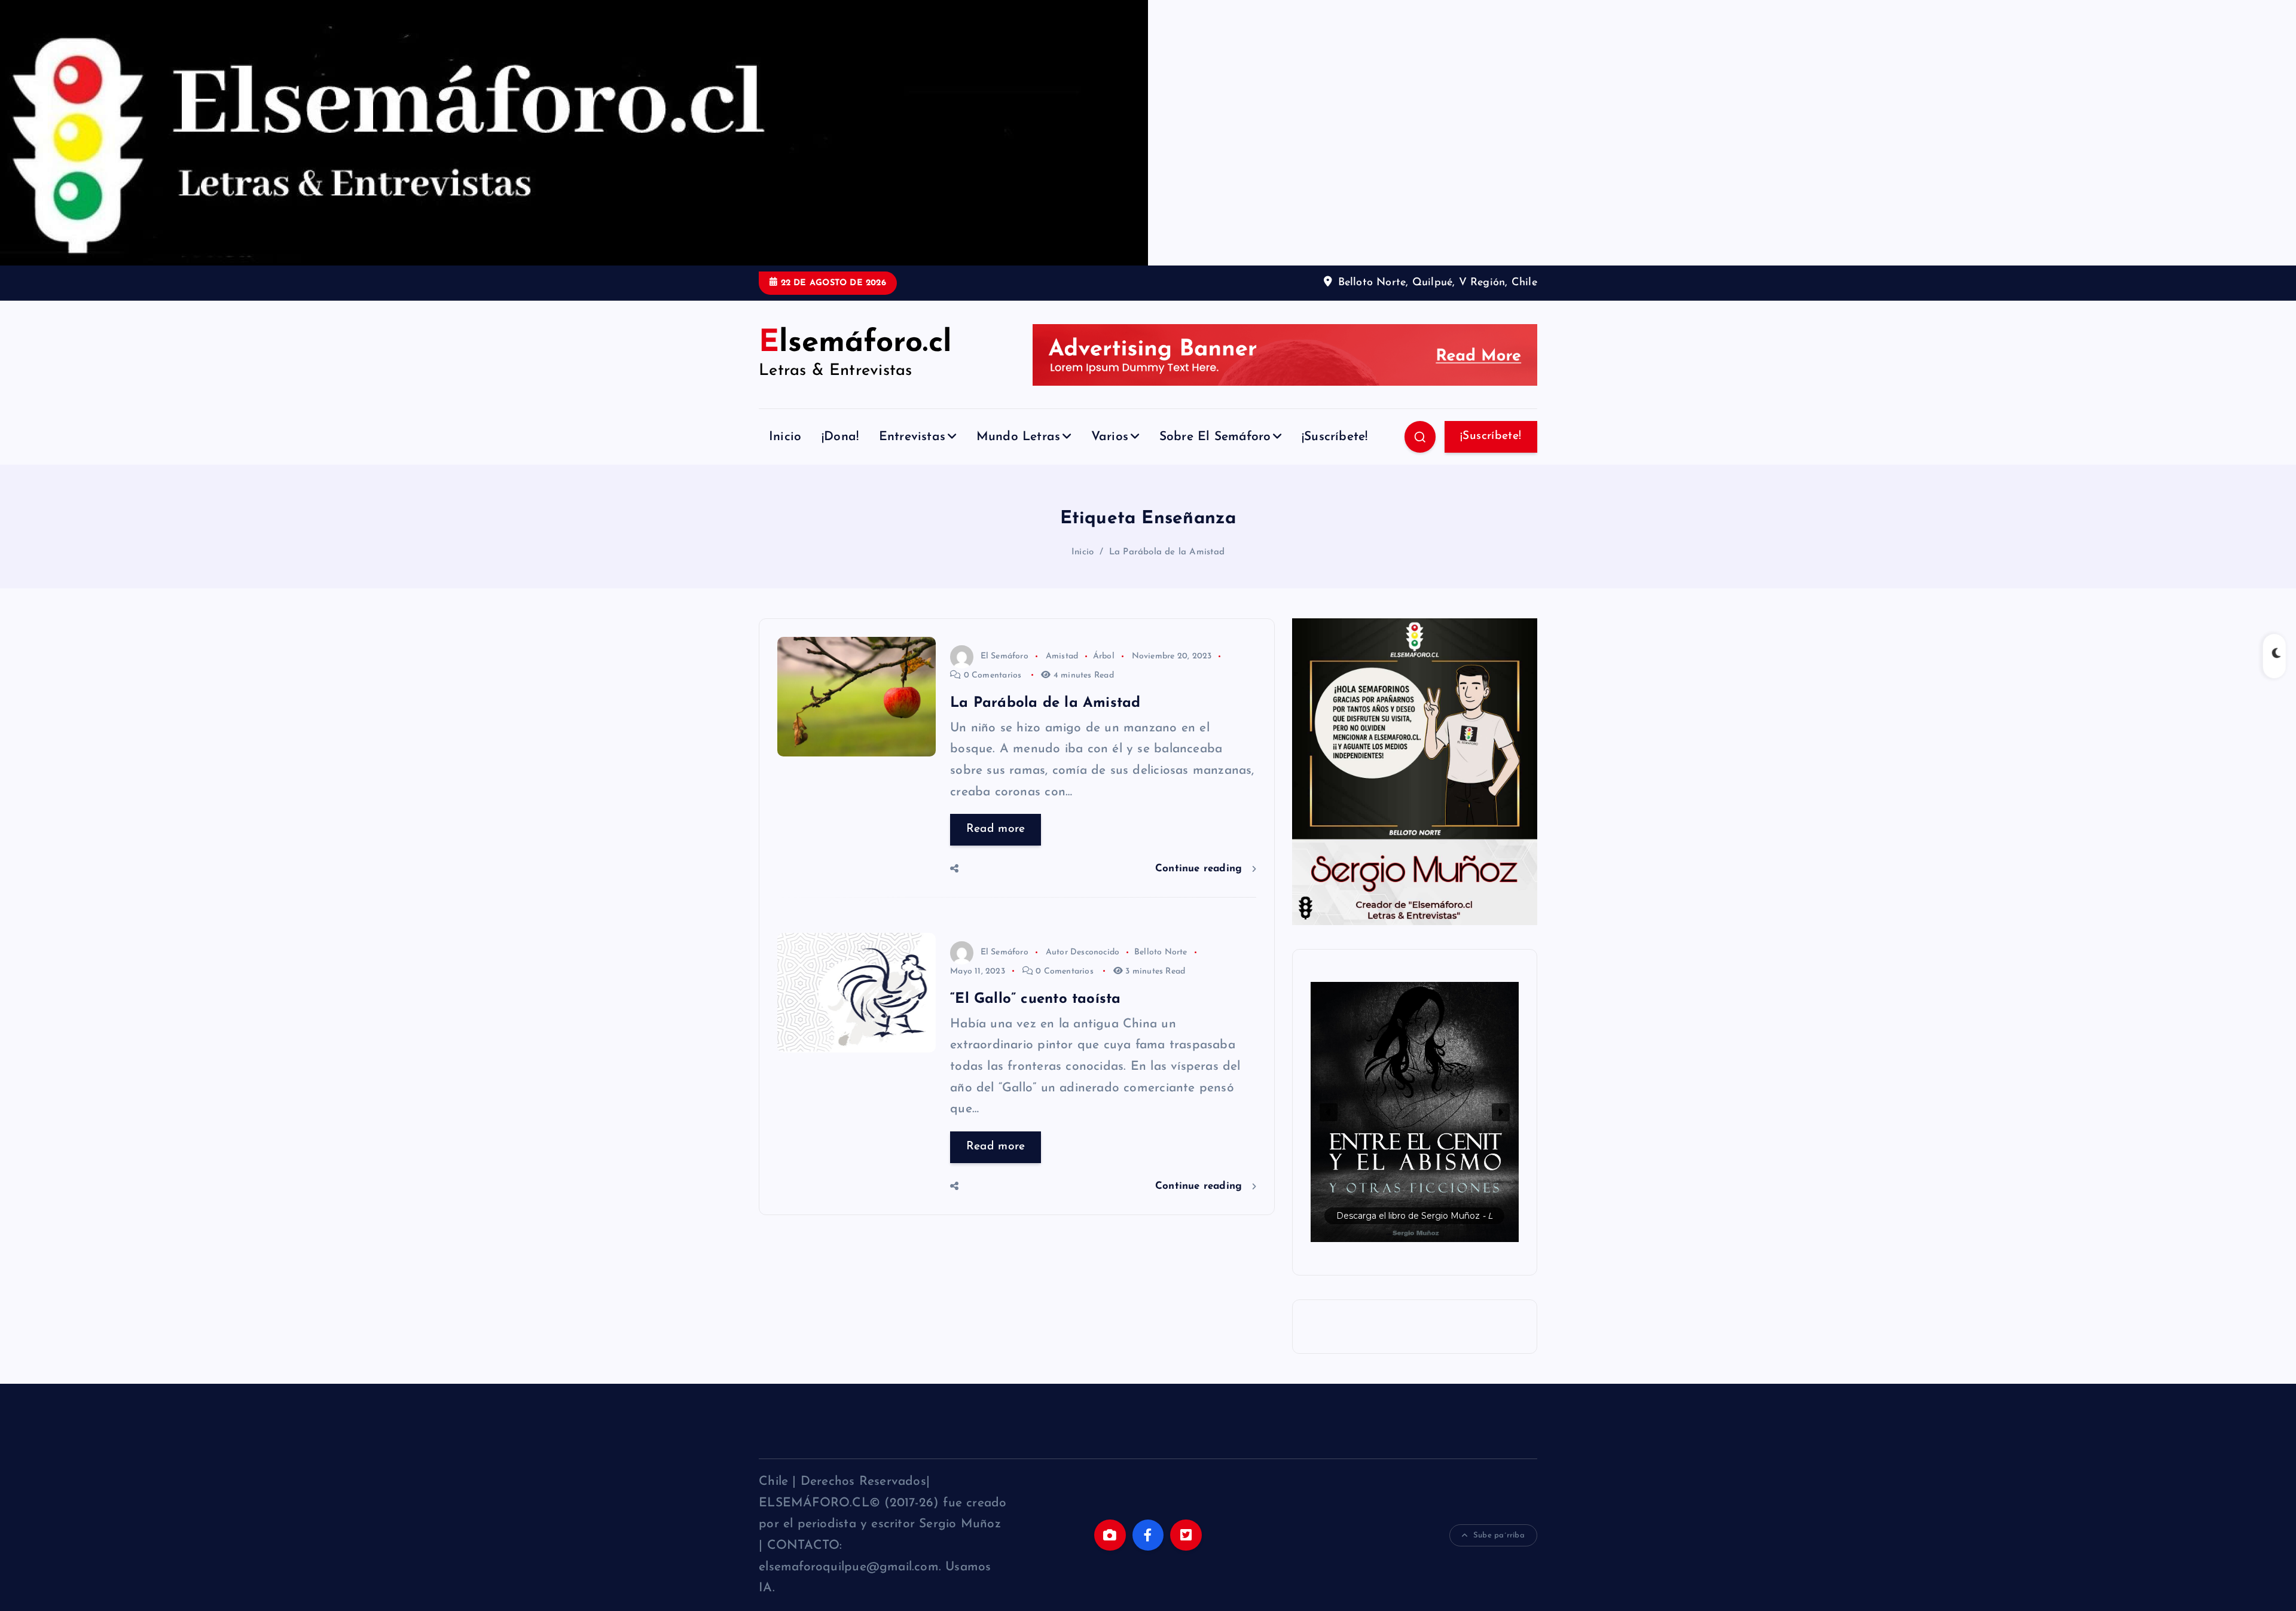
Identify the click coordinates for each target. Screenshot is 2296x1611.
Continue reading (1201, 869)
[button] (1415, 1112)
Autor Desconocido (1083, 952)
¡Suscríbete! (1335, 437)
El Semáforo (1004, 656)
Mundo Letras (1019, 437)
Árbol (1104, 656)
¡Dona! (840, 437)
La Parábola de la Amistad (1167, 552)
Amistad (1062, 656)
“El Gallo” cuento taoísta (1035, 999)
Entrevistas (912, 437)
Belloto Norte (1161, 952)
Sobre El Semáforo (1215, 437)
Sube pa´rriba (1499, 1535)
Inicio (785, 437)
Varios (1110, 437)
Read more (996, 829)
